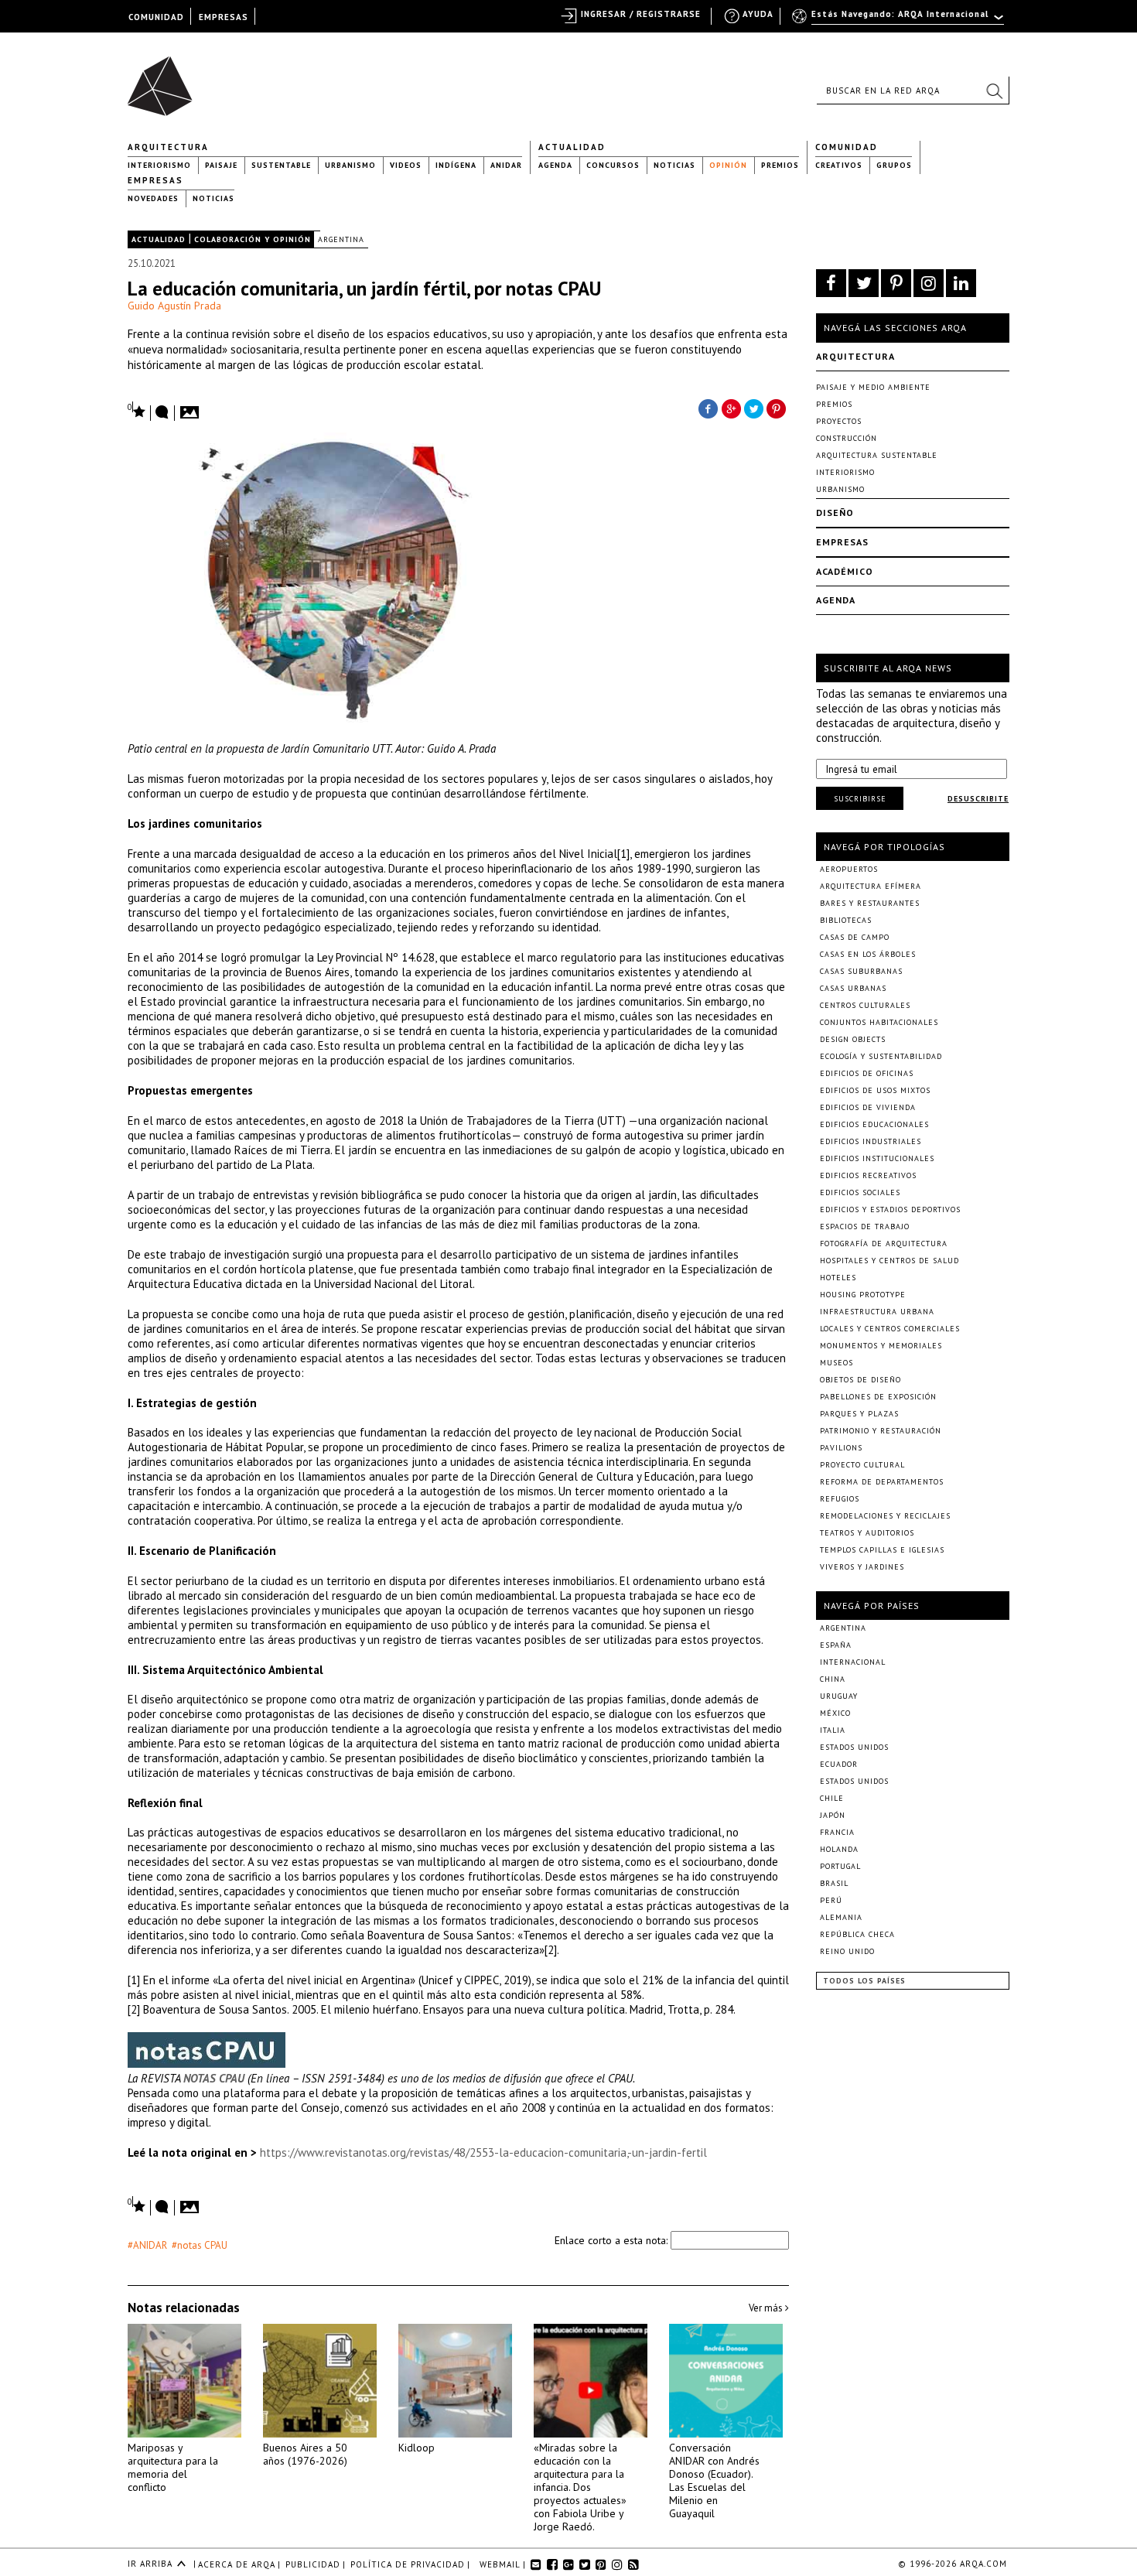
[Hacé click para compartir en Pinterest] (777, 408)
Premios (780, 165)
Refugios (840, 1499)
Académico (845, 571)
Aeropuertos (849, 869)
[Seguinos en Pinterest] (896, 283)
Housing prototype (863, 1295)
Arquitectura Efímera (871, 886)
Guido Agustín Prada (174, 306)
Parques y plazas (859, 1414)
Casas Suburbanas (861, 971)
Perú (831, 1900)
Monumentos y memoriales (881, 1346)
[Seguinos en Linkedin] (961, 283)
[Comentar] (162, 413)
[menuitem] (899, 21)
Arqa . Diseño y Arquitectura (164, 79)
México (835, 1713)
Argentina (341, 239)
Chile (832, 1798)
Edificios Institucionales (877, 1158)
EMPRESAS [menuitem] (224, 17)
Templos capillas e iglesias (882, 1550)
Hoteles (838, 1278)
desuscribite (978, 799)
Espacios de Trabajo (865, 1227)
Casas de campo (855, 937)
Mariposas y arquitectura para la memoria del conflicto (173, 2467)
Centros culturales (865, 1005)
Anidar (506, 165)
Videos (406, 165)
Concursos (613, 165)
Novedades (153, 198)
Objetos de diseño (860, 1380)
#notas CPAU (200, 2245)
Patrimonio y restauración (881, 1431)
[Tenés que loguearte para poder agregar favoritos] (137, 410)
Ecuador (839, 1764)
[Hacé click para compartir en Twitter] (754, 408)
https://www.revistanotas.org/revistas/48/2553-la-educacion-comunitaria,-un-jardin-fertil (483, 2152)
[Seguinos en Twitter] (864, 283)
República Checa (857, 1934)
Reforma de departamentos (882, 1482)
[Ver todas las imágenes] (192, 408)
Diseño (835, 512)
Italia (833, 1730)
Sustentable (281, 165)
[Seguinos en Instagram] (929, 283)
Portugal (840, 1866)
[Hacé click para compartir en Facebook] (708, 408)
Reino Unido (847, 1951)
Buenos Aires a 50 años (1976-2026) (305, 2454)
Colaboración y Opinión (253, 239)
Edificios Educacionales (874, 1124)
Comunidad (847, 147)
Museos (837, 1363)
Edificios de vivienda (868, 1107)
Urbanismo (350, 165)
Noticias (674, 165)
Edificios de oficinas (867, 1073)
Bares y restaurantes (870, 903)
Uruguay (839, 1696)
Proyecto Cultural (862, 1465)
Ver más (767, 2308)
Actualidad (572, 147)
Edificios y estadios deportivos (890, 1209)
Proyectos (839, 421)
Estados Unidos (854, 1747)
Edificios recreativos (868, 1175)
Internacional (853, 1662)
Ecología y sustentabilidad (881, 1056)
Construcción (847, 438)
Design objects (853, 1039)
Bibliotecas (846, 920)
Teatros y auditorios (867, 1533)
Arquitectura (168, 147)
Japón (833, 1815)
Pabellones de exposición (878, 1397)
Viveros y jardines (862, 1567)
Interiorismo (159, 165)
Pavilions (841, 1448)
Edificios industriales (871, 1141)
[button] (994, 91)
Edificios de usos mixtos (875, 1090)
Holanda (839, 1849)
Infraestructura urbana (877, 1312)
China (833, 1679)
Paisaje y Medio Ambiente (873, 387)
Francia (837, 1832)
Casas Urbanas (853, 988)
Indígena (456, 165)
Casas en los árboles (868, 954)
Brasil (834, 1883)
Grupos (894, 165)
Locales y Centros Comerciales (890, 1329)
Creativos (839, 165)
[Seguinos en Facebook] (831, 283)
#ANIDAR (147, 2245)
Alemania (841, 1917)
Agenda (555, 165)
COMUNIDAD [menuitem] (156, 17)
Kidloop (417, 2448)
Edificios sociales (860, 1192)
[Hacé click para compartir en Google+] (731, 408)
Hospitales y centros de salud (889, 1261)
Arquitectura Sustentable (877, 455)
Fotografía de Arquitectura (884, 1244)
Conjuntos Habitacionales (879, 1022)
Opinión (728, 165)
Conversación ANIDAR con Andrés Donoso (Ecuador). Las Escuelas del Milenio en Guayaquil (714, 2480)
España (836, 1645)
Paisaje (221, 165)
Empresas (155, 180)
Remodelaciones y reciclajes (885, 1516)
